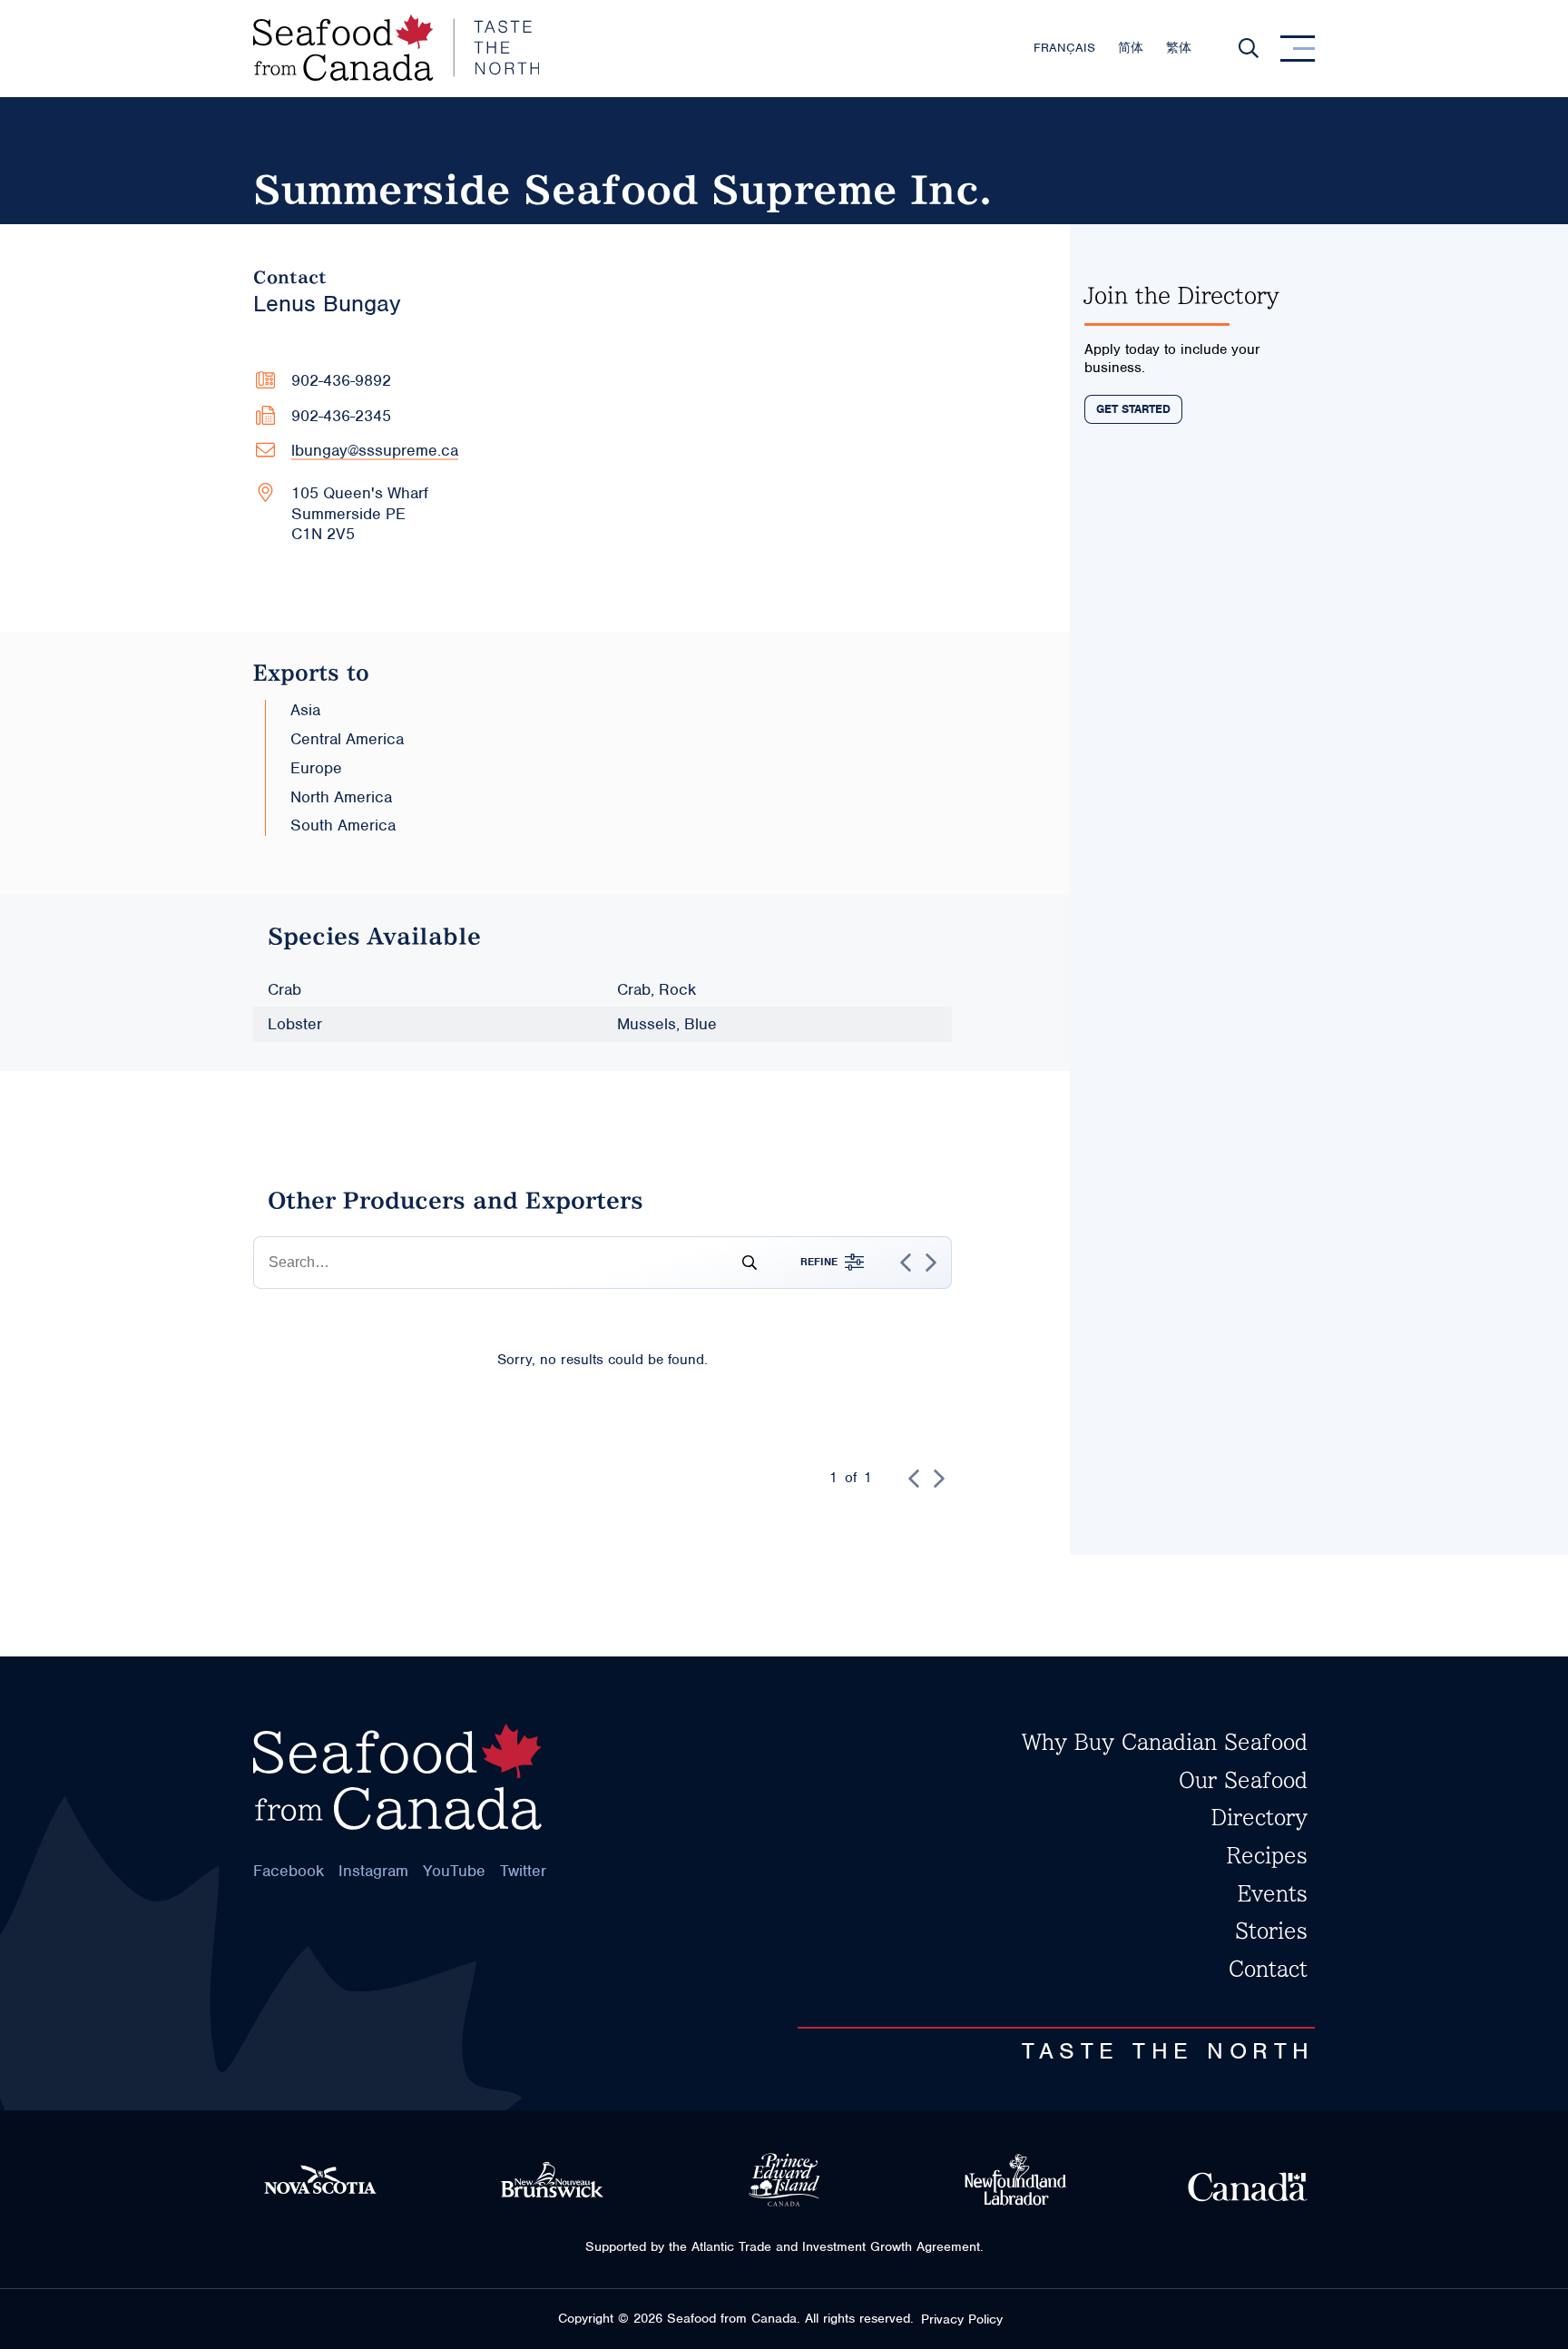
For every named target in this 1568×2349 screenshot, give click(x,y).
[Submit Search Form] (742, 1263)
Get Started (1133, 409)
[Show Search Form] (1249, 48)
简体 (1131, 48)
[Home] (397, 49)
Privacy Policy (962, 2319)
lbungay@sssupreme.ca (375, 450)
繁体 (1179, 48)
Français (1064, 48)
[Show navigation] (1298, 48)
